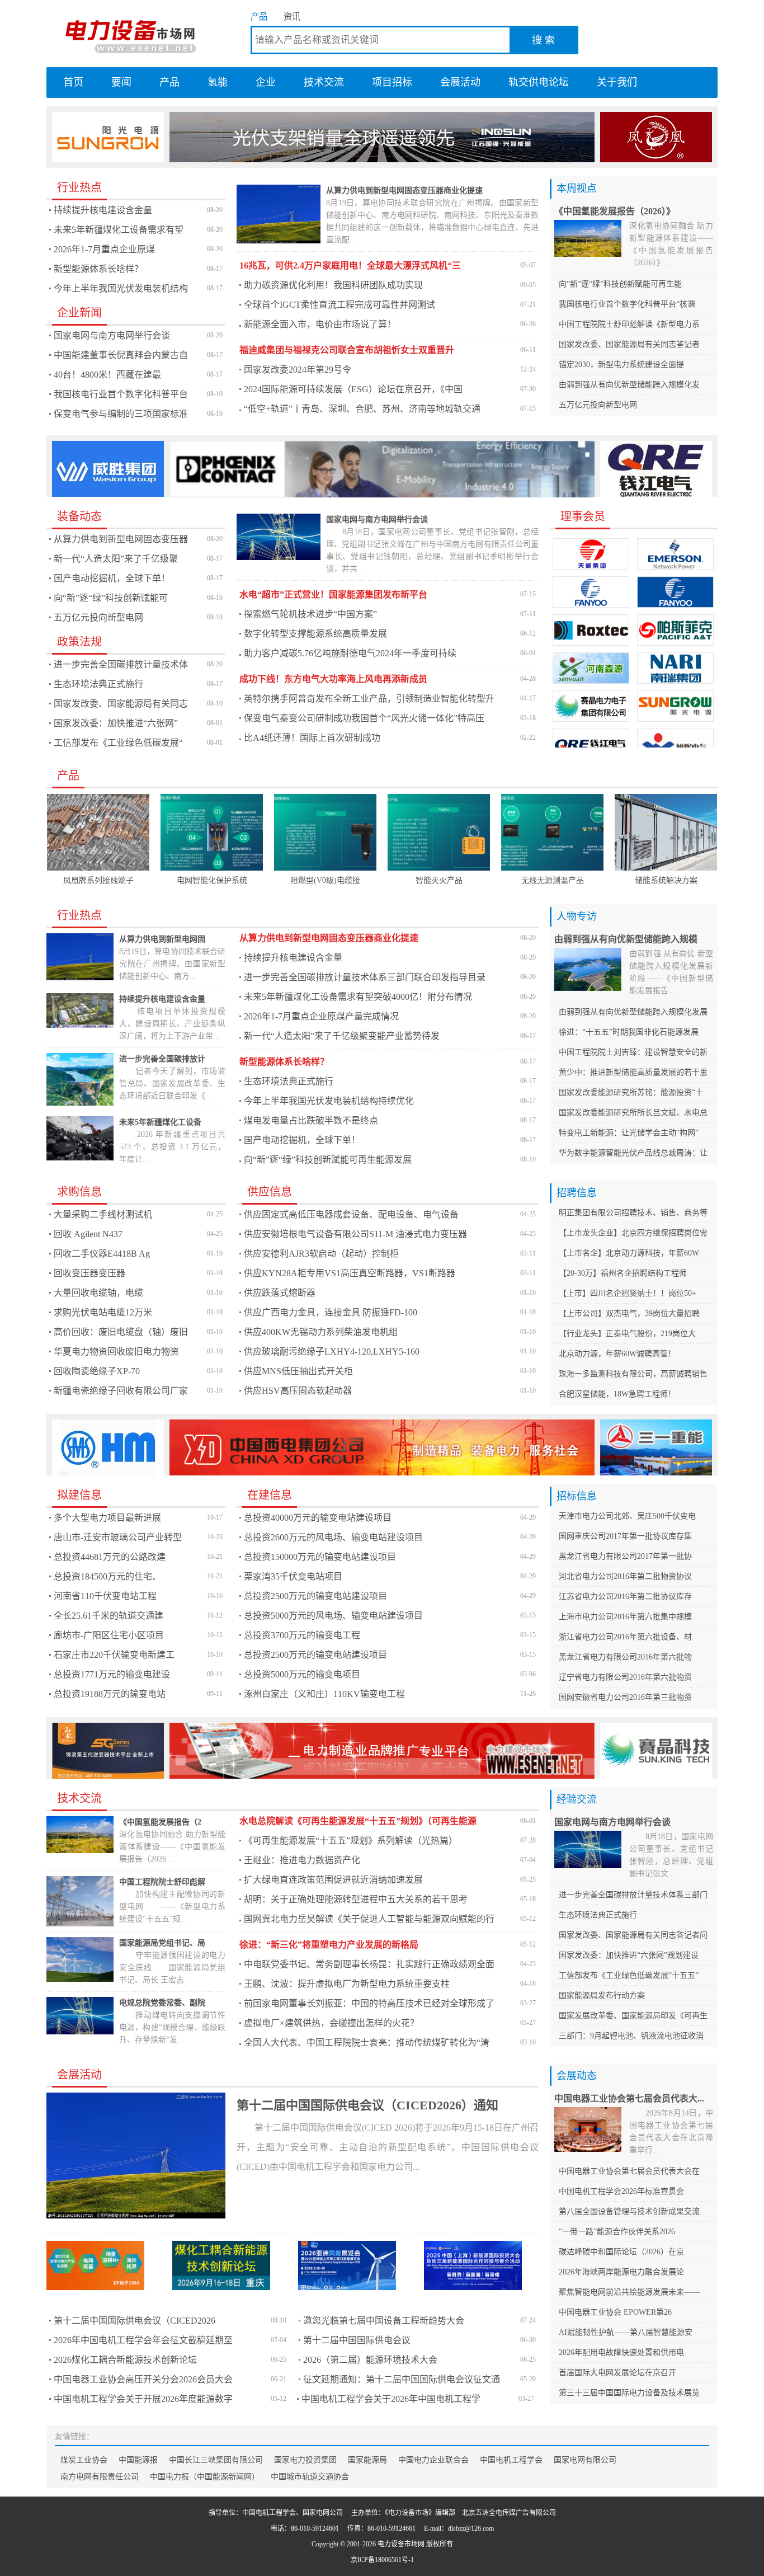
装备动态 (79, 516)
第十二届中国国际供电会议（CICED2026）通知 (367, 2105)
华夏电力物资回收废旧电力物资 (116, 1352)
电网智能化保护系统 (212, 880)
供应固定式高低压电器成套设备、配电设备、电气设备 (351, 1214)
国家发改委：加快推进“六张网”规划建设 (629, 1955)
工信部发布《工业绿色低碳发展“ (118, 743)
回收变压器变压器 (89, 1273)
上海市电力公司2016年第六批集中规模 (625, 1617)
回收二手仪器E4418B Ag (102, 1254)
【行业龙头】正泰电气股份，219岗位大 (627, 1334)
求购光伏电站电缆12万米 (103, 1312)
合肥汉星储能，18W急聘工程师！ (617, 1394)
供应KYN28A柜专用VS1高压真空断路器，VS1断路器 (350, 1273)
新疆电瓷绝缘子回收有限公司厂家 (121, 1391)
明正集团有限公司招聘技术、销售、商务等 (633, 1213)
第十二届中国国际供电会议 (357, 2340)
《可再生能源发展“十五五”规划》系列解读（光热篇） (351, 1841)
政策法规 (79, 642)
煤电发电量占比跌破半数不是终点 (311, 1120)
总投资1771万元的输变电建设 (112, 1674)
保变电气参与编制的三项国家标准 (121, 414)
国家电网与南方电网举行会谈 (112, 335)
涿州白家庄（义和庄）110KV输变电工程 (324, 1694)
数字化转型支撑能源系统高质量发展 (315, 634)
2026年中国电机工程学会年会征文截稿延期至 (143, 2340)
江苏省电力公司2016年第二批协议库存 (625, 1597)
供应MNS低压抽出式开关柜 (298, 1371)
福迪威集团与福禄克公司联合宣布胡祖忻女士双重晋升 (347, 350)
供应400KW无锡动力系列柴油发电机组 (321, 1332)
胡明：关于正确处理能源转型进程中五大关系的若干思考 (356, 1899)
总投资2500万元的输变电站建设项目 (315, 1596)
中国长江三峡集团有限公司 (216, 2460)
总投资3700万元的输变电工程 (302, 1635)
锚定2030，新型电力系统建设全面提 (621, 365)
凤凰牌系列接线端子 (98, 880)
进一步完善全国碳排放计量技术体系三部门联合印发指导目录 (365, 977)
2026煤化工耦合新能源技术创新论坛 (125, 2360)
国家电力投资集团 (305, 2460)
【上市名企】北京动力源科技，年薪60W (629, 1253)
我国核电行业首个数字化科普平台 (121, 394)
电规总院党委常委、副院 (162, 2003)
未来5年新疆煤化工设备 (160, 1122)
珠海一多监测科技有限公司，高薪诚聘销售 (633, 1374)
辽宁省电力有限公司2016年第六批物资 (625, 1677)
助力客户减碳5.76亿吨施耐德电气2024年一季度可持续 (350, 653)
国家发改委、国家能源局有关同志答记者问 (633, 1935)
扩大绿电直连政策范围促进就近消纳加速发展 (333, 1880)
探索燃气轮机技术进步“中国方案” (310, 614)
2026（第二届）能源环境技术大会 (370, 2360)
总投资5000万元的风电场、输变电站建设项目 (333, 1616)
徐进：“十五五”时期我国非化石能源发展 (629, 1032)
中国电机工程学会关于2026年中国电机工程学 (391, 2399)
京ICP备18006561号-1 (382, 2560)
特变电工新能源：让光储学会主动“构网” (629, 1133)
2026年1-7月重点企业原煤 (104, 249)
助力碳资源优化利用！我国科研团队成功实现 (333, 285)
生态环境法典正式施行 (98, 684)
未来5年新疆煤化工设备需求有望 (119, 230)
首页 (73, 82)
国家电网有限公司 (585, 2460)
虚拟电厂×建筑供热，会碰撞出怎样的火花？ (331, 2023)
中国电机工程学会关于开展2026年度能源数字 (143, 2399)
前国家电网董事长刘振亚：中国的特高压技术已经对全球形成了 (369, 2003)
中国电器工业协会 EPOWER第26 (615, 2312)
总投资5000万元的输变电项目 (302, 1674)
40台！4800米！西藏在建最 (107, 375)
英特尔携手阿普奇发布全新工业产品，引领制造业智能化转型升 (369, 699)
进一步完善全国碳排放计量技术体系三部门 (633, 1895)
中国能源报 (138, 2460)
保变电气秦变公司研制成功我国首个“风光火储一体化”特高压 (364, 718)
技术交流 (324, 82)
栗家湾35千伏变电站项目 (293, 1576)
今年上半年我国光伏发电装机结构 (121, 288)
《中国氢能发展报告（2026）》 (615, 211)
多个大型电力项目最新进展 (107, 1518)
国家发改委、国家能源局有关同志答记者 (629, 344)
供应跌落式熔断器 (280, 1293)
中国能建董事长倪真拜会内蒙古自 (121, 355)
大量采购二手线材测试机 (103, 1214)
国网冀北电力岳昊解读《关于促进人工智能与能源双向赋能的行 (369, 1919)
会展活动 (460, 82)
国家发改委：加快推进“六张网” (116, 723)
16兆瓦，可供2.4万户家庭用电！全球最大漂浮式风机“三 (350, 265)
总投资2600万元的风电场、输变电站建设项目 (333, 1537)
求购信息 (79, 1192)
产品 (259, 17)
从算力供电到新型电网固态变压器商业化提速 (404, 191)
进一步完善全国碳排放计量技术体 (121, 664)
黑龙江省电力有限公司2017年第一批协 (625, 1556)
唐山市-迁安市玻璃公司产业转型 (118, 1537)
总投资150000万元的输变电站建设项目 (320, 1557)
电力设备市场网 (130, 34)
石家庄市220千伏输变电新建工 (114, 1655)
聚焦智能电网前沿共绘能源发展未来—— (629, 2292)
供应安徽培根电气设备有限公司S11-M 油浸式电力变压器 (355, 1234)
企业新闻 (79, 313)
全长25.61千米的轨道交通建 (109, 1616)
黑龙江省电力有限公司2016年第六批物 (625, 1657)
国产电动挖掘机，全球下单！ (112, 578)
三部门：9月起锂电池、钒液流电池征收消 (631, 2036)
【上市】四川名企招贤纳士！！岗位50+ (628, 1293)
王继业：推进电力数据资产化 (302, 1860)
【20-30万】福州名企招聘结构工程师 (623, 1273)
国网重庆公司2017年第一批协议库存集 (625, 1536)
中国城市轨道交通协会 (310, 2477)
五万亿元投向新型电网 (598, 405)
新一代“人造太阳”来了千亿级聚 (116, 559)
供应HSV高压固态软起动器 (298, 1391)
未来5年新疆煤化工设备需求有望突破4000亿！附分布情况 (358, 997)
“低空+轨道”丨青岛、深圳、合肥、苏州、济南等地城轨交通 (362, 409)
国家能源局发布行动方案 (602, 1996)
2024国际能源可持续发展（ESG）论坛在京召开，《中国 (353, 389)
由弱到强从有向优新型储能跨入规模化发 (629, 385)
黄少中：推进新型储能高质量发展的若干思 (633, 1072)
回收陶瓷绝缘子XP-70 (97, 1371)
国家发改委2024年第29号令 (298, 370)
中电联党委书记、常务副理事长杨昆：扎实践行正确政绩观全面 (369, 1964)
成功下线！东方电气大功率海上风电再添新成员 (333, 679)
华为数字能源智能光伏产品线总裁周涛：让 (633, 1153)
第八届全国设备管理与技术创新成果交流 (629, 2211)
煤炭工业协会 (84, 2460)
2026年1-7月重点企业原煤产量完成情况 (321, 1016)
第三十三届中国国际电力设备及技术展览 (629, 2393)
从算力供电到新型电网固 (162, 939)
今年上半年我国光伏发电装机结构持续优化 (329, 1101)
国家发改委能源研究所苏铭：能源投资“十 (631, 1092)
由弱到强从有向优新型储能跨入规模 (626, 939)
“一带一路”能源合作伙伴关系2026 (617, 2232)
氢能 (218, 82)
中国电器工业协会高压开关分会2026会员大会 (143, 2379)
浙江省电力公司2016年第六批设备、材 (625, 1637)
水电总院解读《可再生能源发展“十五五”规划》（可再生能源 (358, 1821)
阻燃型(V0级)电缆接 (325, 880)
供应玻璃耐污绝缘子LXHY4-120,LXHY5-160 (332, 1352)
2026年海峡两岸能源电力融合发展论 (621, 2272)
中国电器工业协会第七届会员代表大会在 (629, 2171)
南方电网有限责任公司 (100, 2477)
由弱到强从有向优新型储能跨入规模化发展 (633, 1012)
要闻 (121, 82)
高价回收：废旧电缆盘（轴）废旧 (121, 1332)
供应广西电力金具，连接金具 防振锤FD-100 (331, 1312)
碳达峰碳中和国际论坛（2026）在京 (621, 2252)
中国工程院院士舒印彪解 (162, 1882)
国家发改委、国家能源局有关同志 (121, 704)
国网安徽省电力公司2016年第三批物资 (625, 1697)
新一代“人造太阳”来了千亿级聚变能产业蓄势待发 (342, 1036)
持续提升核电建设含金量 (103, 210)
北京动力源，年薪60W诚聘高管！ (617, 1354)
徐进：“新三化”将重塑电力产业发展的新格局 (329, 1945)
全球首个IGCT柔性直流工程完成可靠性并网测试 (339, 305)
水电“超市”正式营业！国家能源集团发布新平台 (333, 594)
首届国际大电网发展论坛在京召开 (617, 2373)
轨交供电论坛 (539, 82)
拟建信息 (79, 1495)
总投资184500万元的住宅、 (107, 1576)
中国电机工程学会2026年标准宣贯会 (621, 2191)
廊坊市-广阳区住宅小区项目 (109, 1635)
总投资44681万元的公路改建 (110, 1557)
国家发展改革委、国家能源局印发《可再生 (633, 2016)
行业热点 (79, 187)
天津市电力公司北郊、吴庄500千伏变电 (627, 1516)
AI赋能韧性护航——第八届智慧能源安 (626, 2332)
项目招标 (392, 82)
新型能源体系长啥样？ (98, 269)
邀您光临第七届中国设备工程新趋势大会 (384, 2321)
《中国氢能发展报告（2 (160, 1822)
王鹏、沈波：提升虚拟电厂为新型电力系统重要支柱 (347, 1984)
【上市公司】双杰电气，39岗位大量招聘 (629, 1313)
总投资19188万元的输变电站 (110, 1694)
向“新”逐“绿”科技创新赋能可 (111, 598)
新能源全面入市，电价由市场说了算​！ (320, 324)
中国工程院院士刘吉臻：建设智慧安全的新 (633, 1052)
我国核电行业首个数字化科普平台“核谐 (627, 304)
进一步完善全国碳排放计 (162, 1059)
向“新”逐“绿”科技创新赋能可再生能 (620, 284)
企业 (266, 82)
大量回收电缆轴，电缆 (98, 1293)
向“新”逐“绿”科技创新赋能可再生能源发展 (328, 1160)
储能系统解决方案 (666, 880)
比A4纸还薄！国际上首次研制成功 (312, 738)
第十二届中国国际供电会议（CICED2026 (135, 2321)
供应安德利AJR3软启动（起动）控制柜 (321, 1254)
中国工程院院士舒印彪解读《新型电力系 (629, 324)
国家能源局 (367, 2460)
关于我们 (617, 82)
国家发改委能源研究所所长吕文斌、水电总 (633, 1113)
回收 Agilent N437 (88, 1234)
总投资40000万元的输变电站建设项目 (318, 1518)
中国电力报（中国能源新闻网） (205, 2477)
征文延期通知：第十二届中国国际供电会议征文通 (402, 2379)
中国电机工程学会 (511, 2460)
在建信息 (270, 1495)
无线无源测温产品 (553, 880)
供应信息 (270, 1192)
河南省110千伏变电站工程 (105, 1596)
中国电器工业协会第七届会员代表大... (629, 2098)
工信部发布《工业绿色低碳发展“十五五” (629, 1975)
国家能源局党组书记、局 (162, 1943)
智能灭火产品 (439, 880)
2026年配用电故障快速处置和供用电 (621, 2352)
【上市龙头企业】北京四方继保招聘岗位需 (633, 1233)
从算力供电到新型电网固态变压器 (121, 539)
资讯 (292, 17)
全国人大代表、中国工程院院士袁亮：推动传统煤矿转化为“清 (367, 2043)
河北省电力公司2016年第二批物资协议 (625, 1576)
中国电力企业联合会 (433, 2460)
